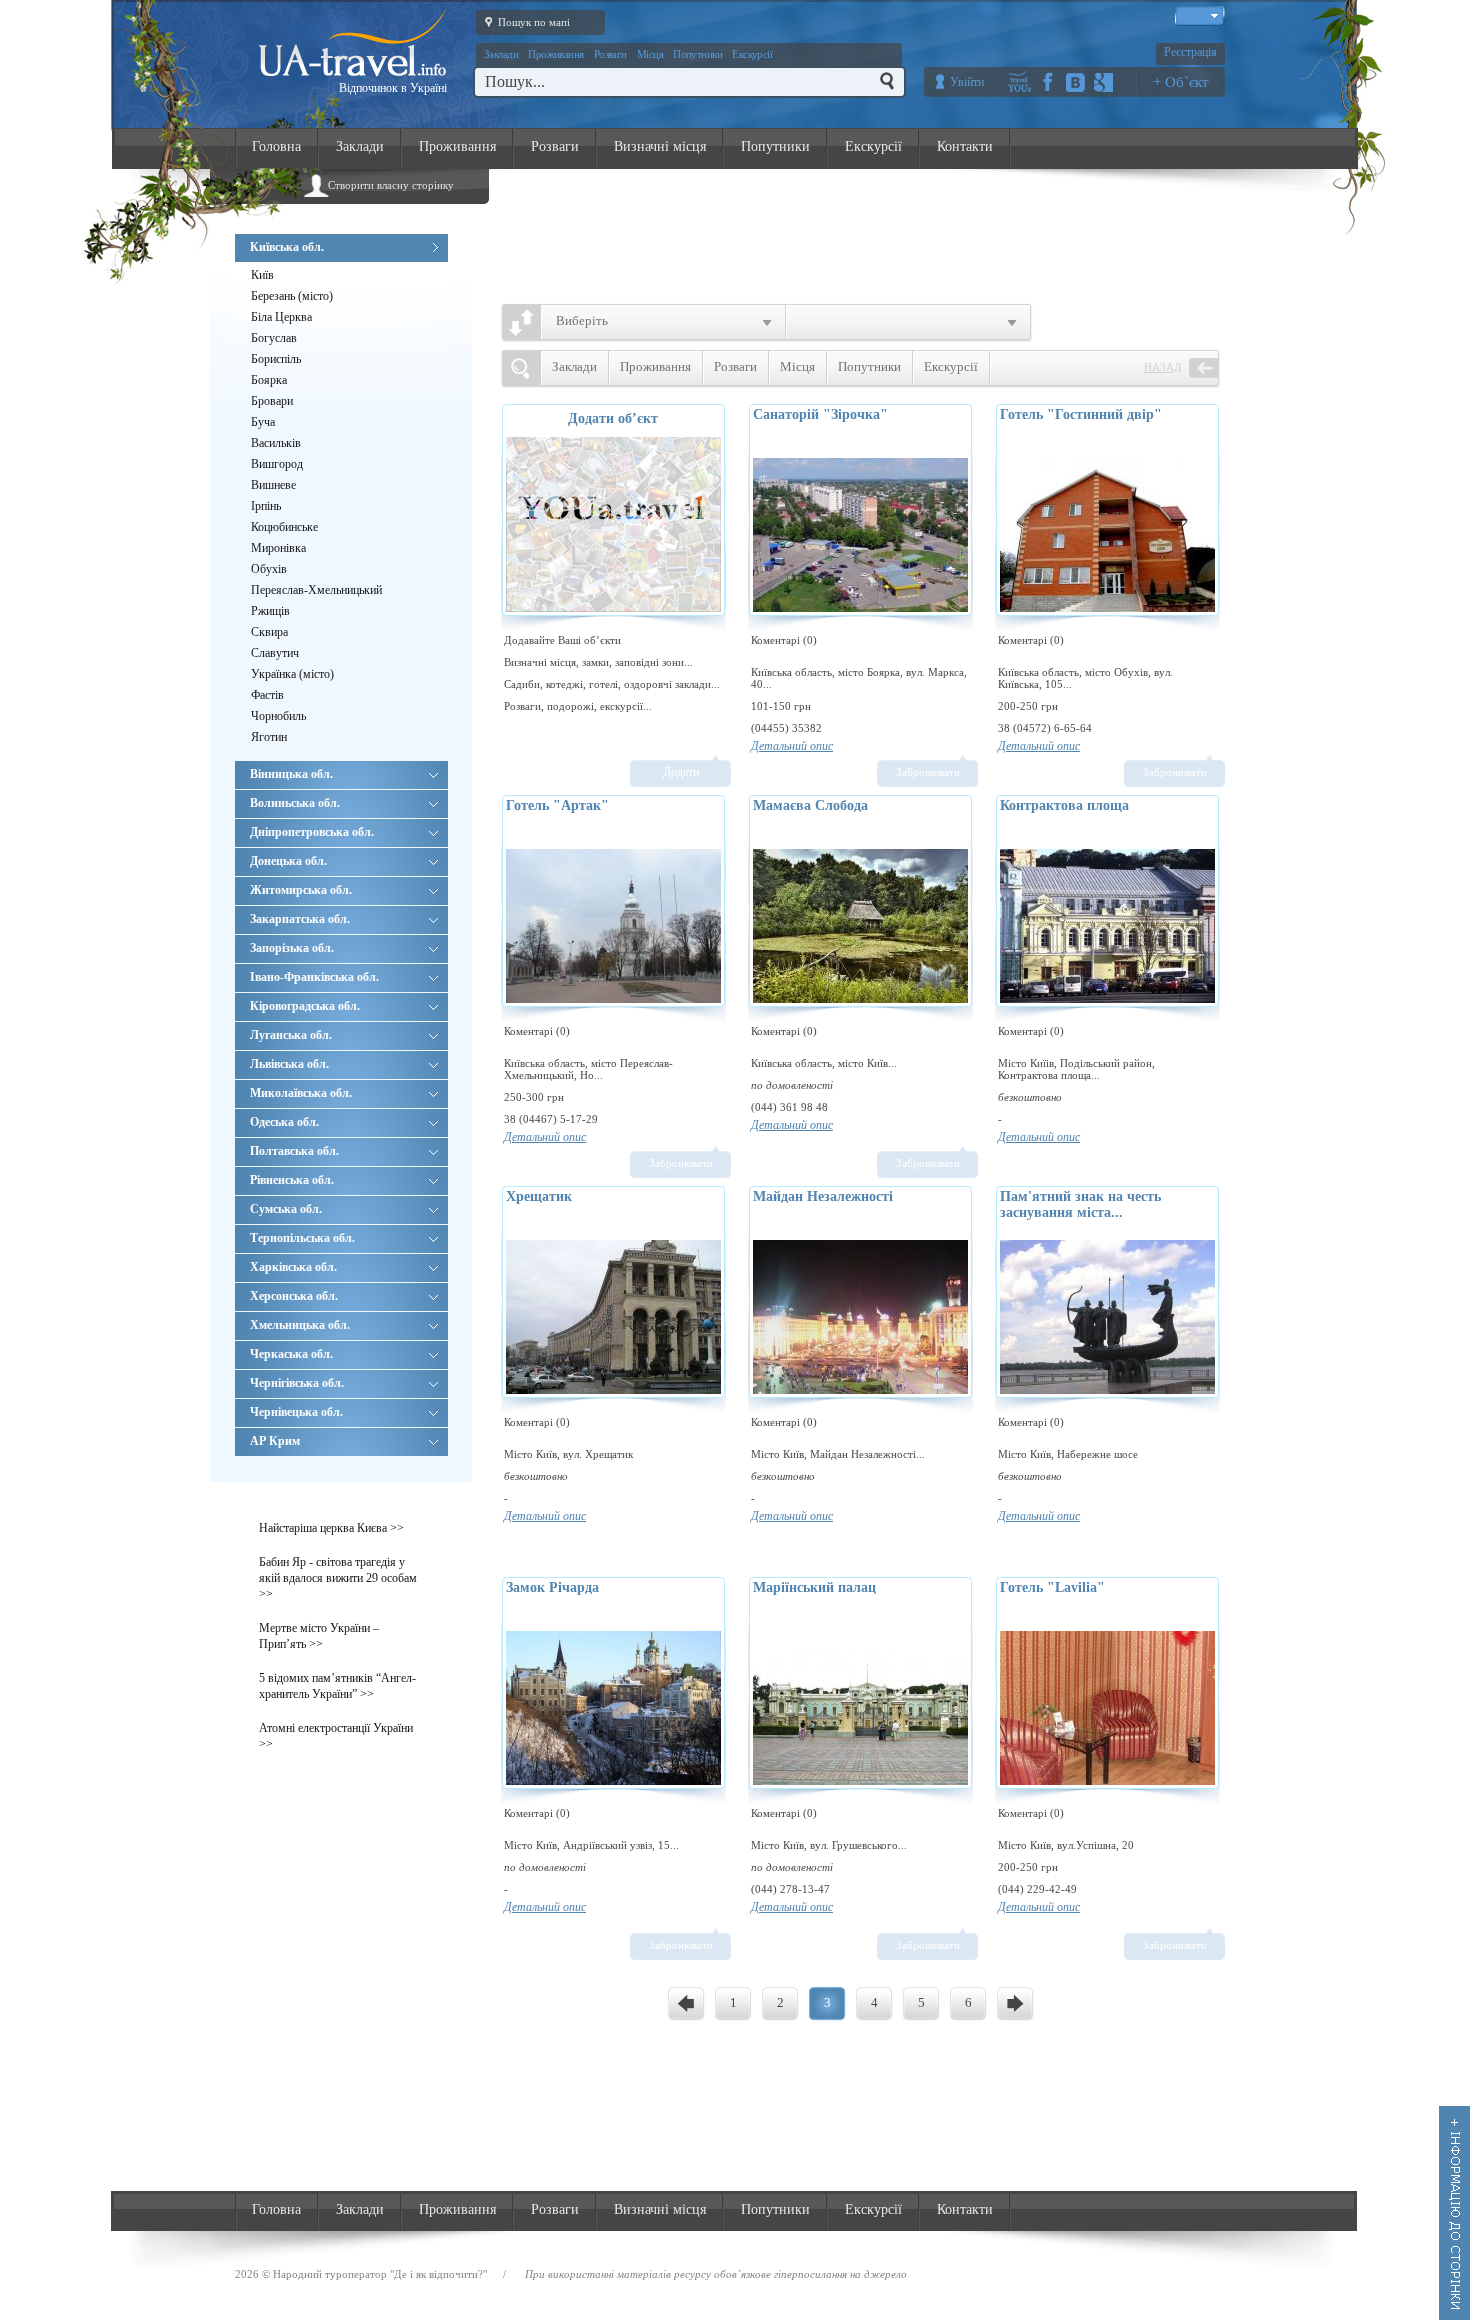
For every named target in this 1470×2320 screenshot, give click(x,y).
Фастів (267, 695)
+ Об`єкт (1181, 82)
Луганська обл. (291, 1035)
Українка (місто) (292, 674)
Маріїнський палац (814, 1587)
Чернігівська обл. (297, 1383)
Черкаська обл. (291, 1354)
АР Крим (275, 1441)
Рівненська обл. (292, 1180)
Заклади (501, 54)
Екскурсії (752, 54)
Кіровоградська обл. (305, 1006)
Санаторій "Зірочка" (820, 414)
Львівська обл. (289, 1064)
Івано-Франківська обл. (314, 977)
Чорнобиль (278, 716)
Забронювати (928, 772)
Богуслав (274, 338)
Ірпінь (266, 506)
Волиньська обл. (295, 803)
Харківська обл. (293, 1267)
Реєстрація (1190, 52)
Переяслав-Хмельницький (316, 590)
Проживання (556, 54)
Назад (1163, 367)
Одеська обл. (284, 1122)
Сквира (269, 632)
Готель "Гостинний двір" (1081, 414)
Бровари (272, 401)
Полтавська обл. (294, 1151)
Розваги (610, 54)
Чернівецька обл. (296, 1412)
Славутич (275, 653)
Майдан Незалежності (823, 1196)
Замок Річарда (552, 1587)
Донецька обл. (288, 861)
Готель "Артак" (557, 805)
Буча (263, 422)
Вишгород (277, 464)
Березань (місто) (292, 296)
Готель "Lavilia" (1052, 1587)
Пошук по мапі (534, 22)
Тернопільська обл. (302, 1238)
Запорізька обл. (292, 948)
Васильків (276, 443)
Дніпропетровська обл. (312, 832)
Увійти (967, 82)
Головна (276, 146)
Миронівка (278, 548)
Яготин (269, 737)
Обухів (269, 569)
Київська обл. (287, 247)
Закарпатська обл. (300, 919)
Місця (650, 54)
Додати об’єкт (613, 418)
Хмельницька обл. (300, 1325)
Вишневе (273, 485)
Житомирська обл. (301, 890)
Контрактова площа (1064, 805)
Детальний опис (792, 746)
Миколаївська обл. (301, 1093)
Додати (681, 772)
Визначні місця (660, 146)
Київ (262, 275)
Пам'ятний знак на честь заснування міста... (1080, 1204)
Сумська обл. (286, 1209)
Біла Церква (281, 317)
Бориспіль (276, 359)
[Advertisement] (871, 231)
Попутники (697, 54)
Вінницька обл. (291, 774)
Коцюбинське (284, 527)
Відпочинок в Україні (393, 88)
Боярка (269, 380)
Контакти (965, 146)
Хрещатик (539, 1196)
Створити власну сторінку (391, 185)
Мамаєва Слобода (810, 805)
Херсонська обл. (294, 1296)
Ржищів (270, 611)
